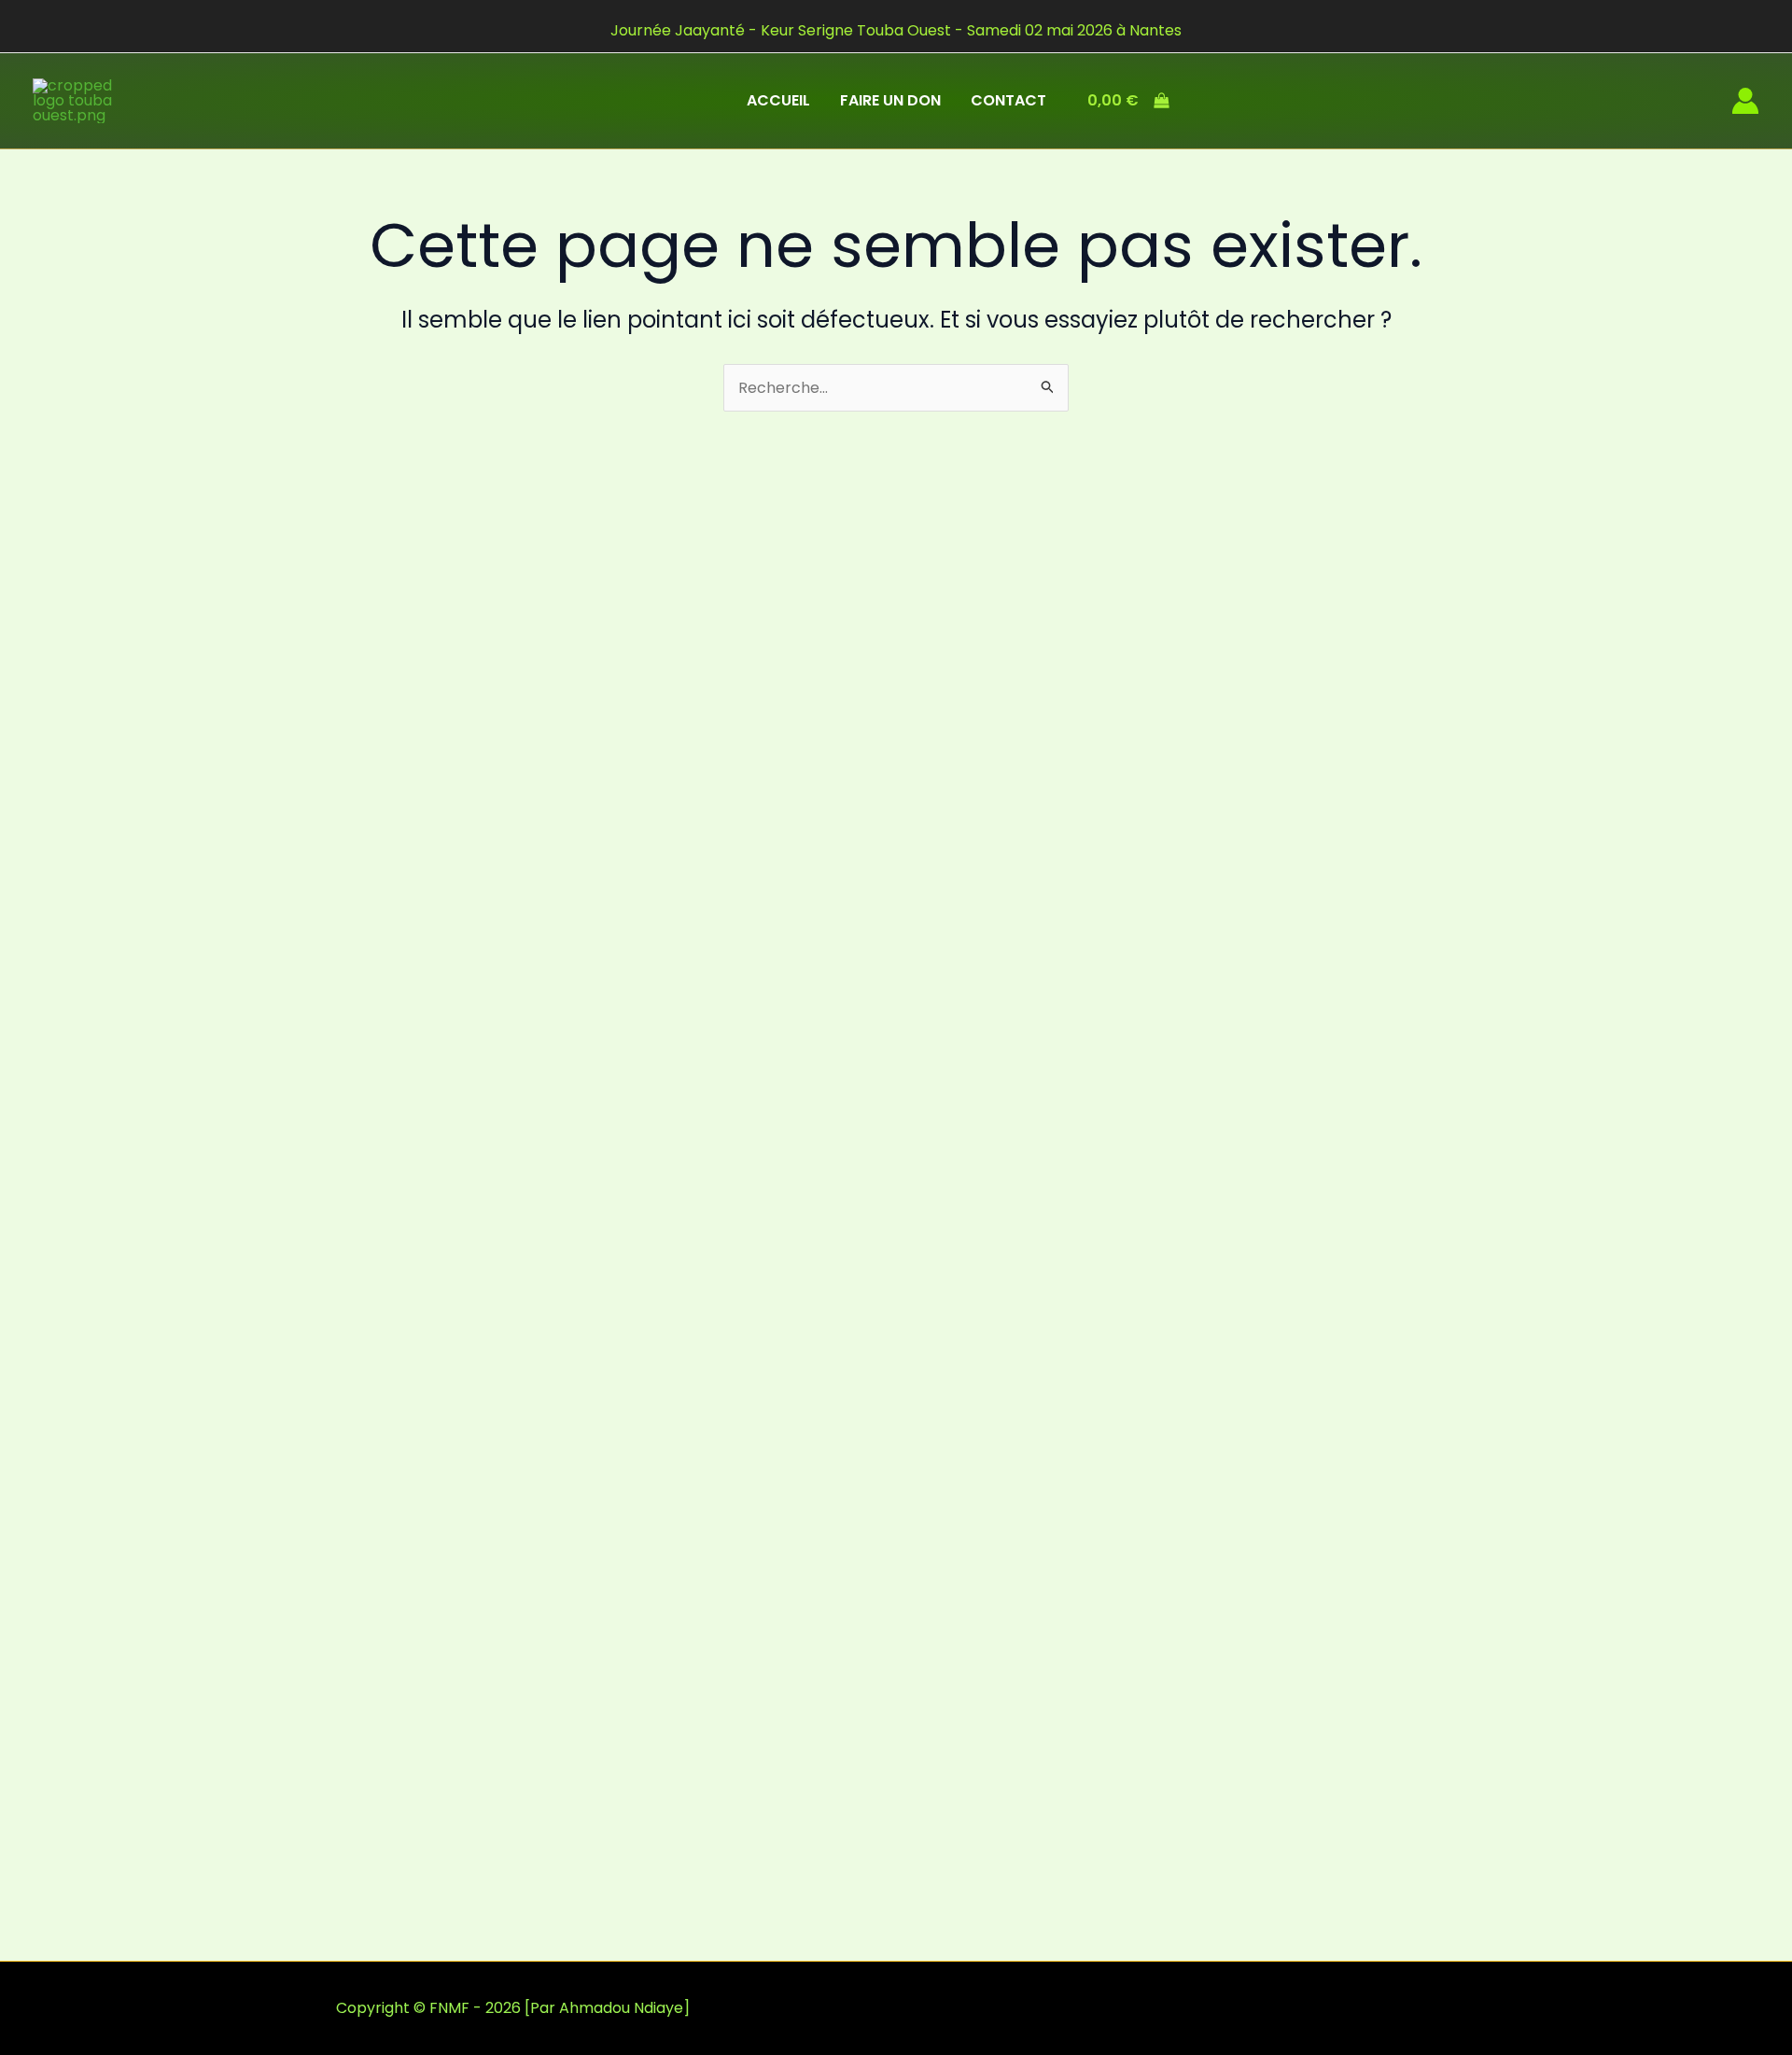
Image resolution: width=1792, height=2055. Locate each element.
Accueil (778, 100)
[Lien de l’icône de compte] (1745, 101)
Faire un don (890, 100)
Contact (1008, 100)
